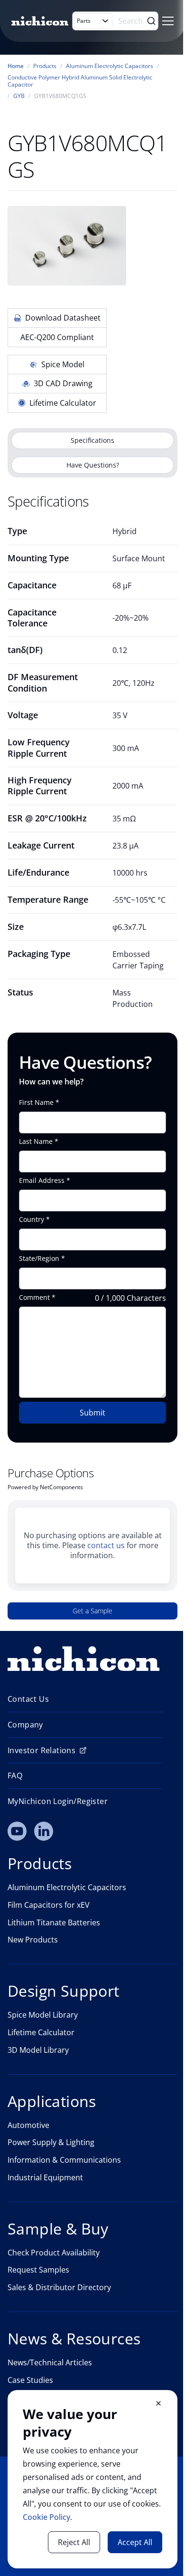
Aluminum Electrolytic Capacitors (110, 66)
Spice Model (63, 364)
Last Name (36, 1142)
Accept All (135, 2542)
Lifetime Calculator (63, 403)
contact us (106, 1545)
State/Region (39, 1259)
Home (16, 66)
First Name (36, 1103)
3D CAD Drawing (63, 383)
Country (32, 1220)
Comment (34, 1298)
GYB (19, 96)
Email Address (42, 1181)
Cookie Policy (46, 2517)
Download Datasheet (63, 318)
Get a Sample (92, 1611)
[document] (92, 2479)
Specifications (92, 440)
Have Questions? (93, 465)
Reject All (74, 2542)
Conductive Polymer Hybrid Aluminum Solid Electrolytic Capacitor (80, 81)
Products (45, 66)
